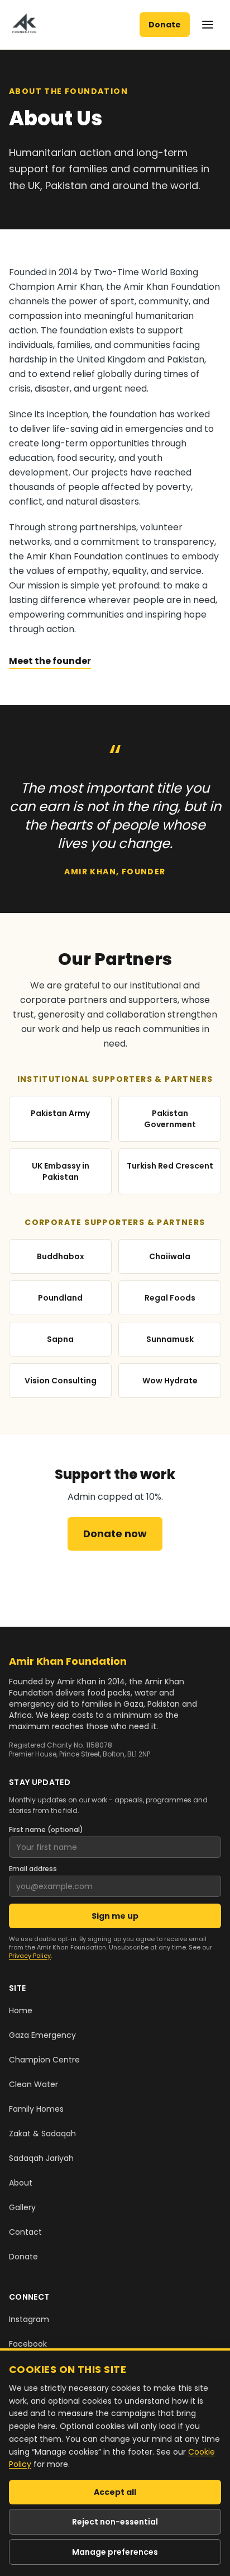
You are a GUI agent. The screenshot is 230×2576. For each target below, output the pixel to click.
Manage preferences (115, 2552)
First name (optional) (46, 1830)
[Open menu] (208, 25)
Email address (33, 1869)
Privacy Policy (30, 1956)
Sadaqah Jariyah (41, 2158)
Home (21, 2010)
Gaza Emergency (42, 2035)
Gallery (22, 2207)
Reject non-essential (115, 2522)
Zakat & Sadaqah (42, 2134)
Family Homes (36, 2109)
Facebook (28, 2344)
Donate (165, 25)
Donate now (115, 1534)
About (21, 2183)
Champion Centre (44, 2060)
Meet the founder (50, 661)
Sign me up (115, 1916)
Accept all (115, 2492)
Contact (25, 2232)
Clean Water (33, 2084)
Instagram (29, 2319)
